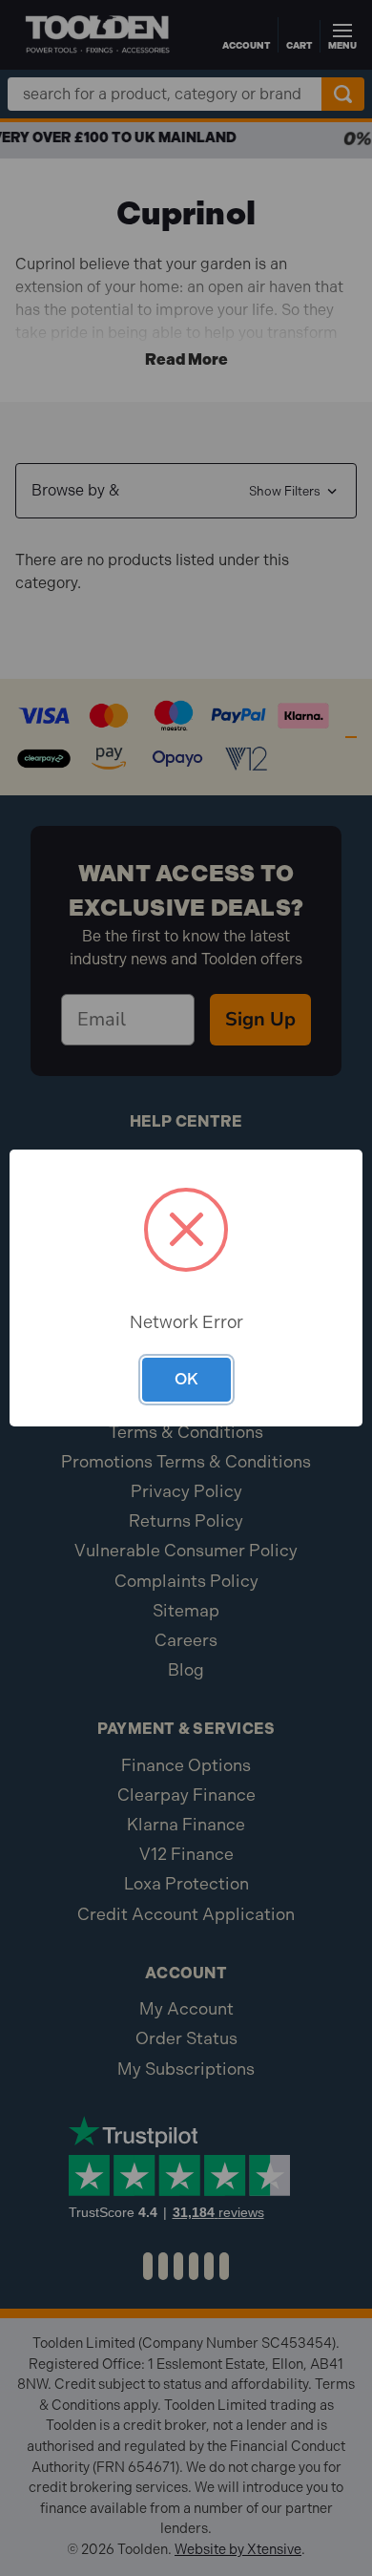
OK (186, 1379)
